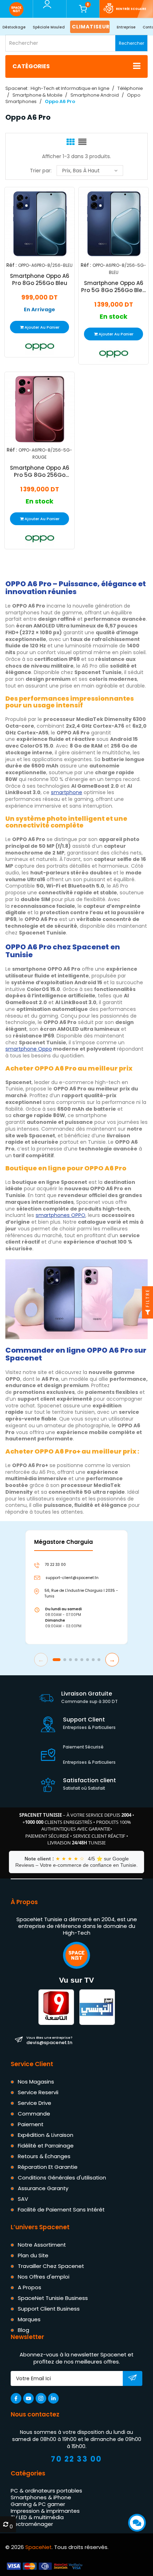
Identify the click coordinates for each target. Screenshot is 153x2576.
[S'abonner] (133, 2379)
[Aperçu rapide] (48, 223)
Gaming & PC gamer (38, 2504)
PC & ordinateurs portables (46, 2491)
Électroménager (32, 2524)
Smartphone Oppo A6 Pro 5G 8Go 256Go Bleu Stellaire (114, 287)
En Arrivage (39, 310)
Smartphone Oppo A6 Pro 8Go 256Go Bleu (40, 280)
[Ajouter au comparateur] (33, 223)
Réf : (12, 265)
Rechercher (131, 43)
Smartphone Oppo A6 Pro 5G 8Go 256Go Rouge (40, 471)
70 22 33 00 (76, 2459)
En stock (114, 317)
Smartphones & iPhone (41, 2498)
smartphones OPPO (60, 1215)
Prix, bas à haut (81, 171)
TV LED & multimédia (37, 2518)
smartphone (67, 792)
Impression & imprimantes (45, 2511)
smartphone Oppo (29, 1049)
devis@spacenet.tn (49, 2041)
